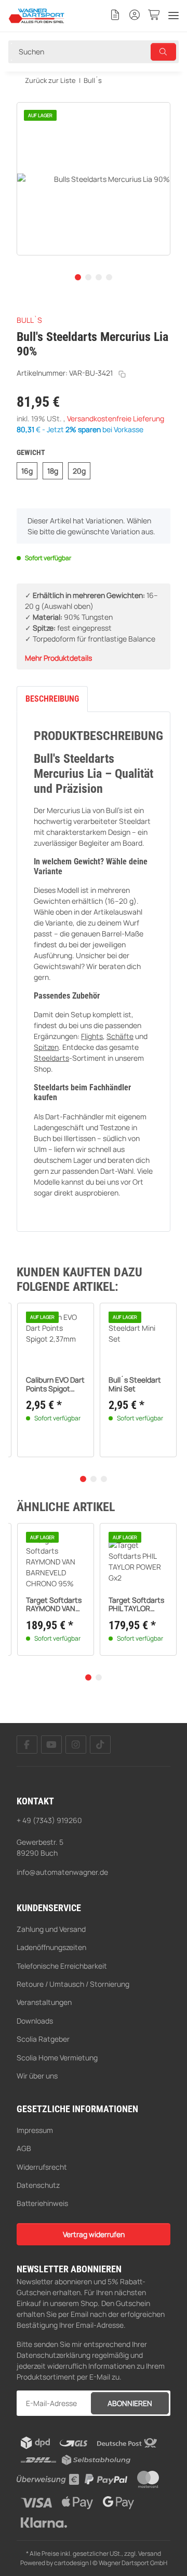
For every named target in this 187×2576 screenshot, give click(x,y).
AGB (24, 2148)
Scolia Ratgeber (43, 2039)
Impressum (35, 2130)
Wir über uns (37, 2076)
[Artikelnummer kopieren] (122, 374)
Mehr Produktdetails (58, 658)
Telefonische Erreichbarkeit (62, 1966)
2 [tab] (88, 277)
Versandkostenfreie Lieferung (116, 418)
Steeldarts (51, 1058)
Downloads (35, 2021)
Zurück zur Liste (49, 80)
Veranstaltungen (44, 2002)
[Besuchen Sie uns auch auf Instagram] (76, 1745)
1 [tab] (78, 277)
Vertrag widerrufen (94, 2234)
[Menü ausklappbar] (173, 16)
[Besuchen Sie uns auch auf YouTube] (51, 1745)
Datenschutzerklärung (54, 2355)
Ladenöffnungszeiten (51, 1947)
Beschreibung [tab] (52, 699)
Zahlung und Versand (51, 1929)
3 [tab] (99, 277)
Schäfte (120, 1036)
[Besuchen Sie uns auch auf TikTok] (100, 1745)
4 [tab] (109, 277)
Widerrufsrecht (42, 2167)
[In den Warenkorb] (25, 96)
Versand (150, 2553)
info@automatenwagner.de (62, 1872)
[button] (115, 16)
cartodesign (71, 2563)
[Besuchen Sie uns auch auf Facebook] (27, 1745)
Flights (92, 1036)
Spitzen (46, 1047)
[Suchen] (164, 52)
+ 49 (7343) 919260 (49, 1820)
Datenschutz (38, 2185)
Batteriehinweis (42, 2203)
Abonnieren (130, 2403)
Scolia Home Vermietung (57, 2058)
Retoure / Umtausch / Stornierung (73, 1984)
